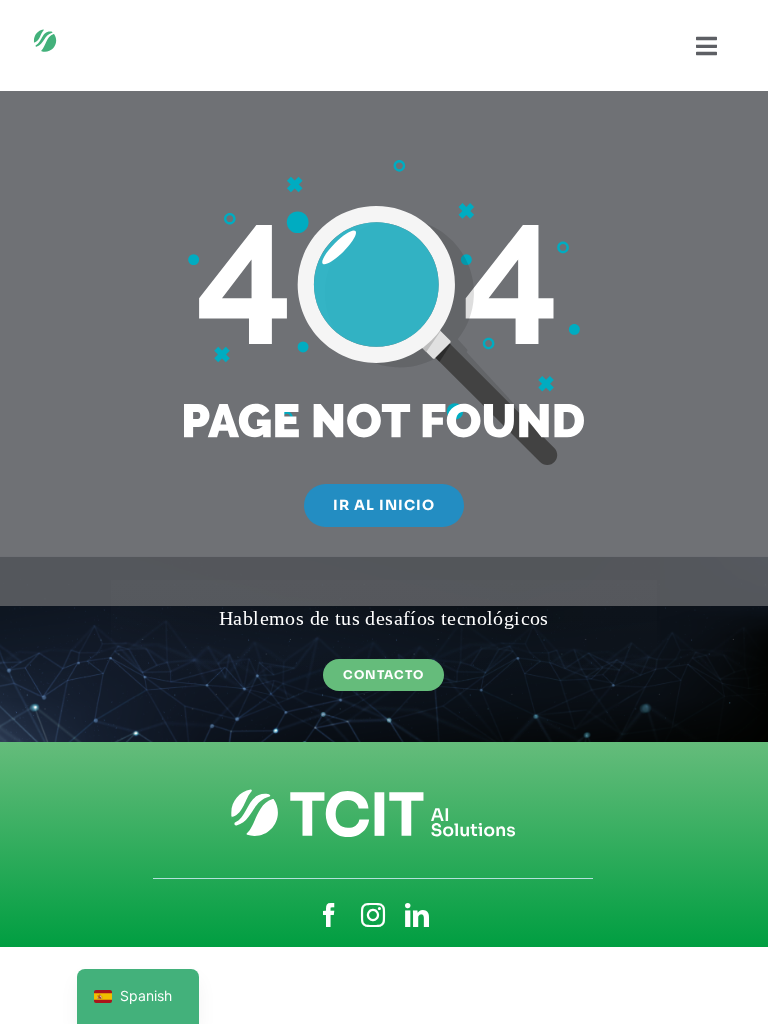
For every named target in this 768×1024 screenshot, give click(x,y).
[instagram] (373, 915)
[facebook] (329, 915)
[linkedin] (417, 915)
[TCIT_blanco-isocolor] (101, 32)
